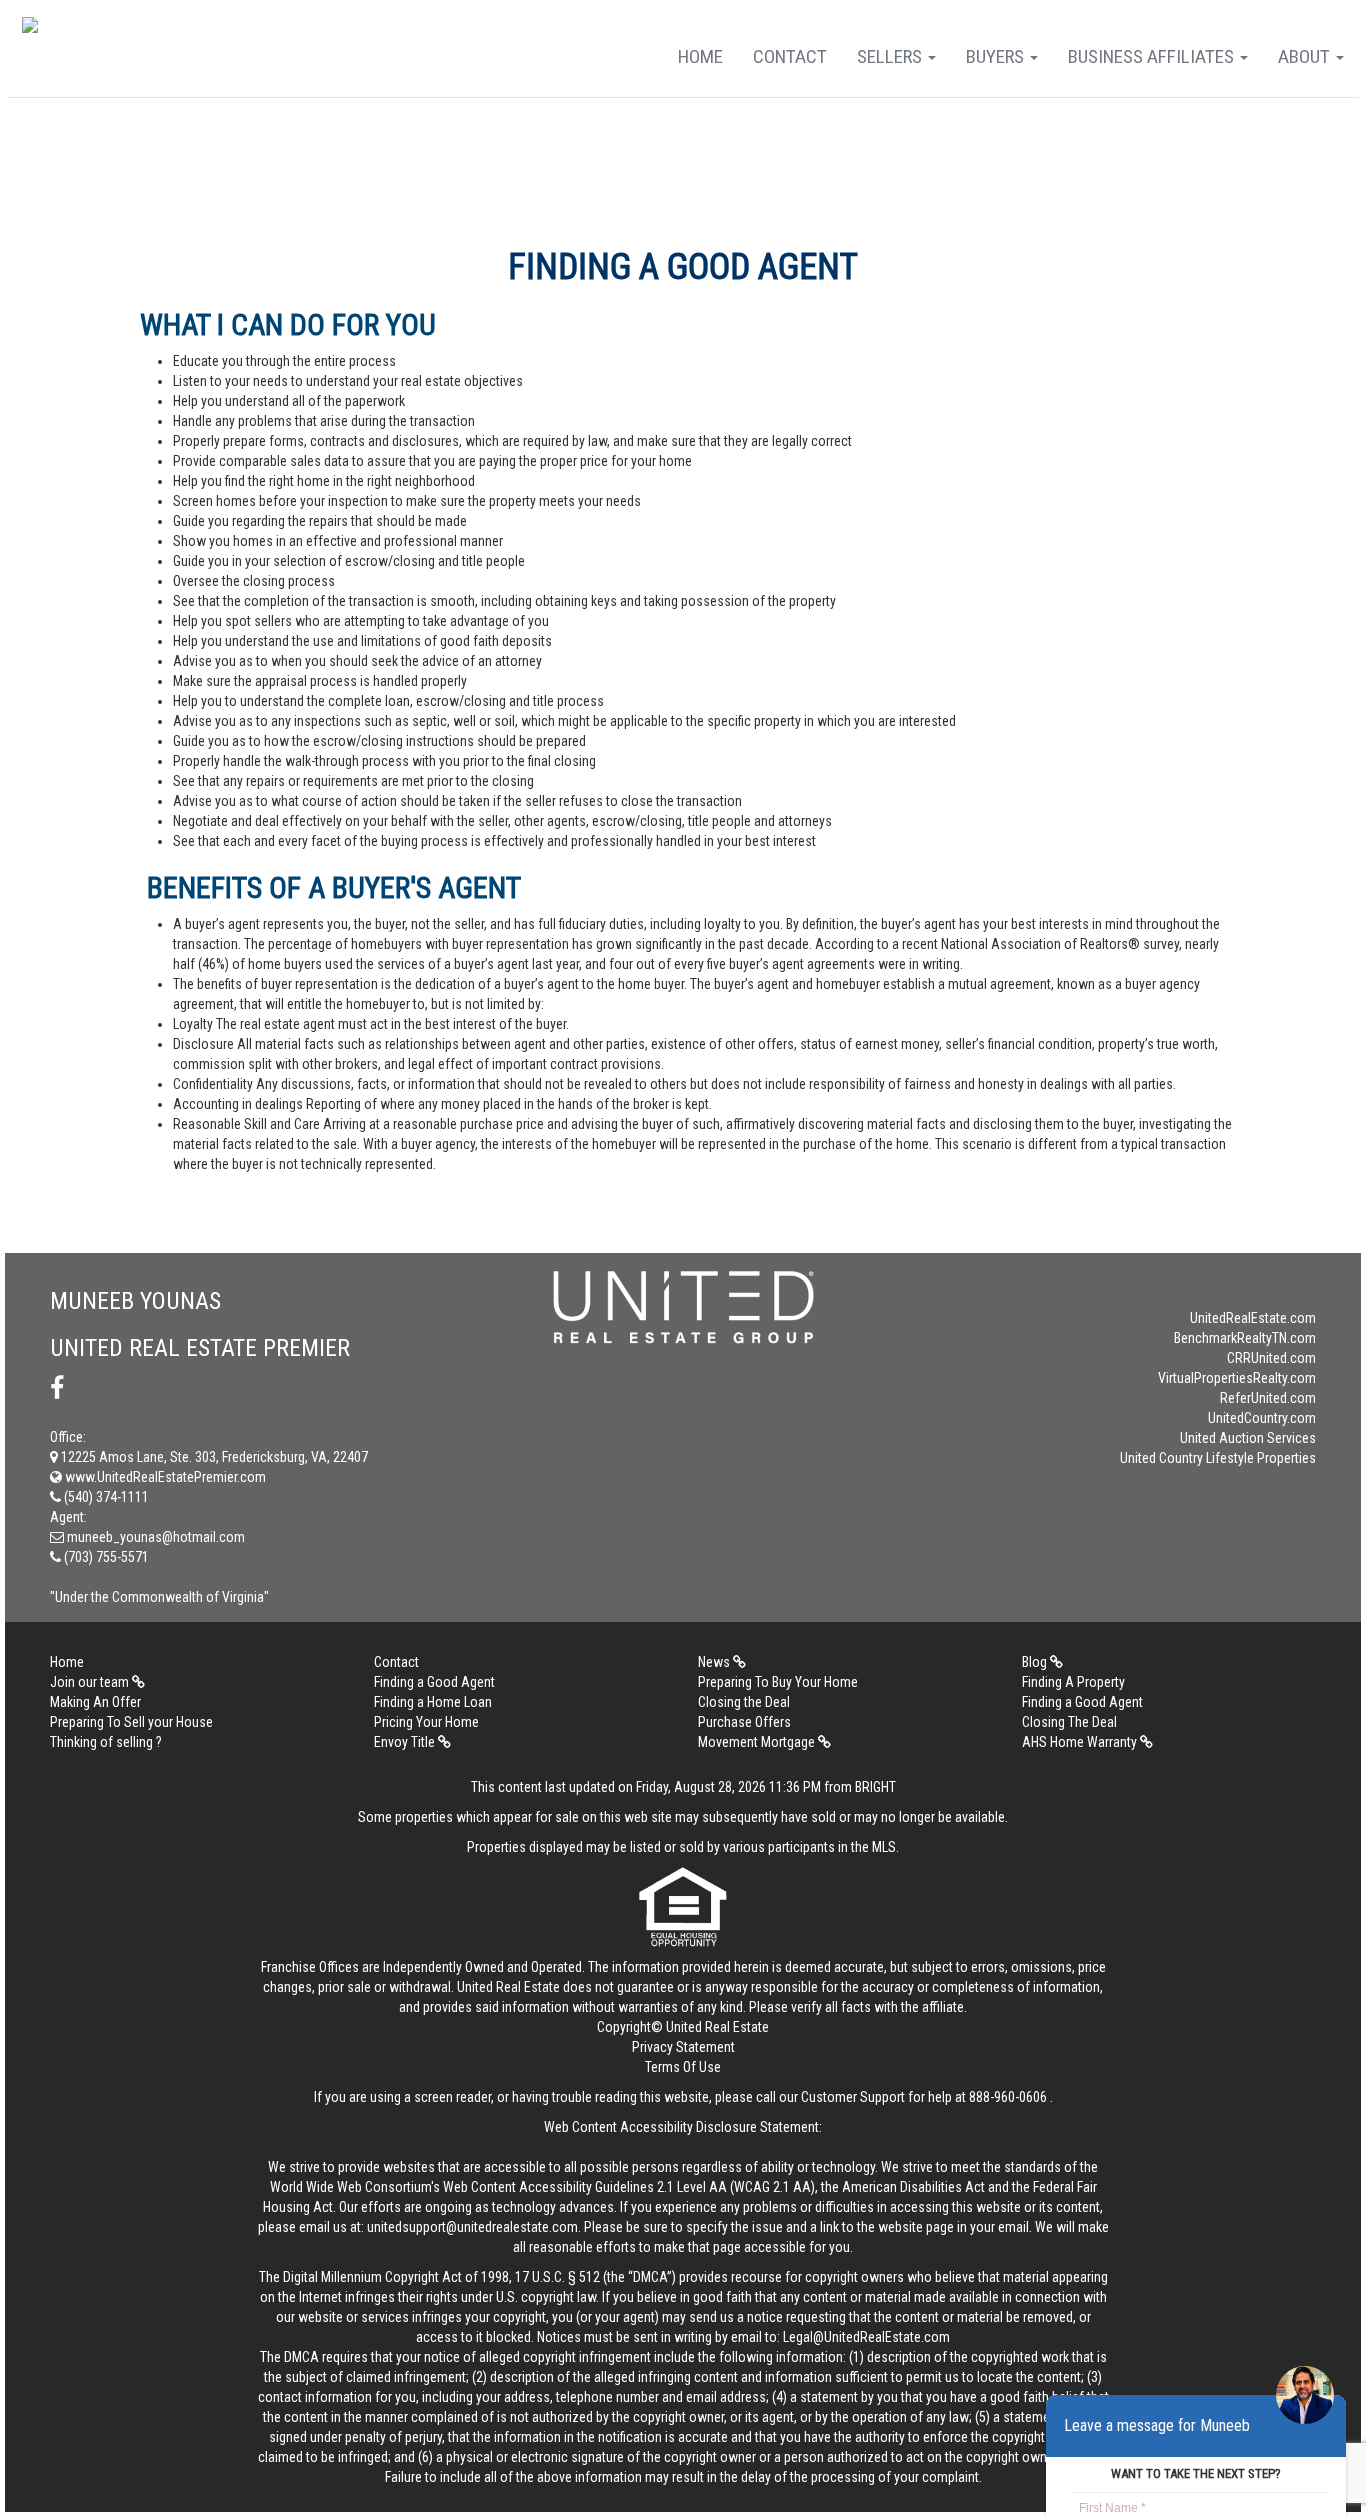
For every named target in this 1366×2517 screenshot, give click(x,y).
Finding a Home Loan (433, 1702)
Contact (790, 56)
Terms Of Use (683, 2067)
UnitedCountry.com (1262, 1418)
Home (700, 56)
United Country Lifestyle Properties (1218, 1458)
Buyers (997, 56)
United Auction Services (1248, 1438)
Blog (1036, 1662)
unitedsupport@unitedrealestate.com (472, 2227)
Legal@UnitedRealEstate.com (866, 2337)
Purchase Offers (744, 1722)
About (1306, 56)
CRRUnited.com (1271, 1358)
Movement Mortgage (758, 1742)
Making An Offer (95, 1702)
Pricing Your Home (426, 1722)
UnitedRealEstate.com (1253, 1318)
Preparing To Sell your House (131, 1722)
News (715, 1662)
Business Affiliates (1153, 56)
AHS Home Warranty (1081, 1742)
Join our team (91, 1682)
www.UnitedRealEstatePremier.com (164, 1477)
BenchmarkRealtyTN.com (1245, 1338)
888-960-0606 (1008, 2097)
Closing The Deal (1069, 1722)
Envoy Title (406, 1742)
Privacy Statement (683, 2047)
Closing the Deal (744, 1702)
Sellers (891, 56)
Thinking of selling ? (106, 1742)
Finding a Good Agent (434, 1682)
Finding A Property (1073, 1682)
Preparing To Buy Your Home (778, 1682)
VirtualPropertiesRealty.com (1237, 1378)
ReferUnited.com (1268, 1398)
